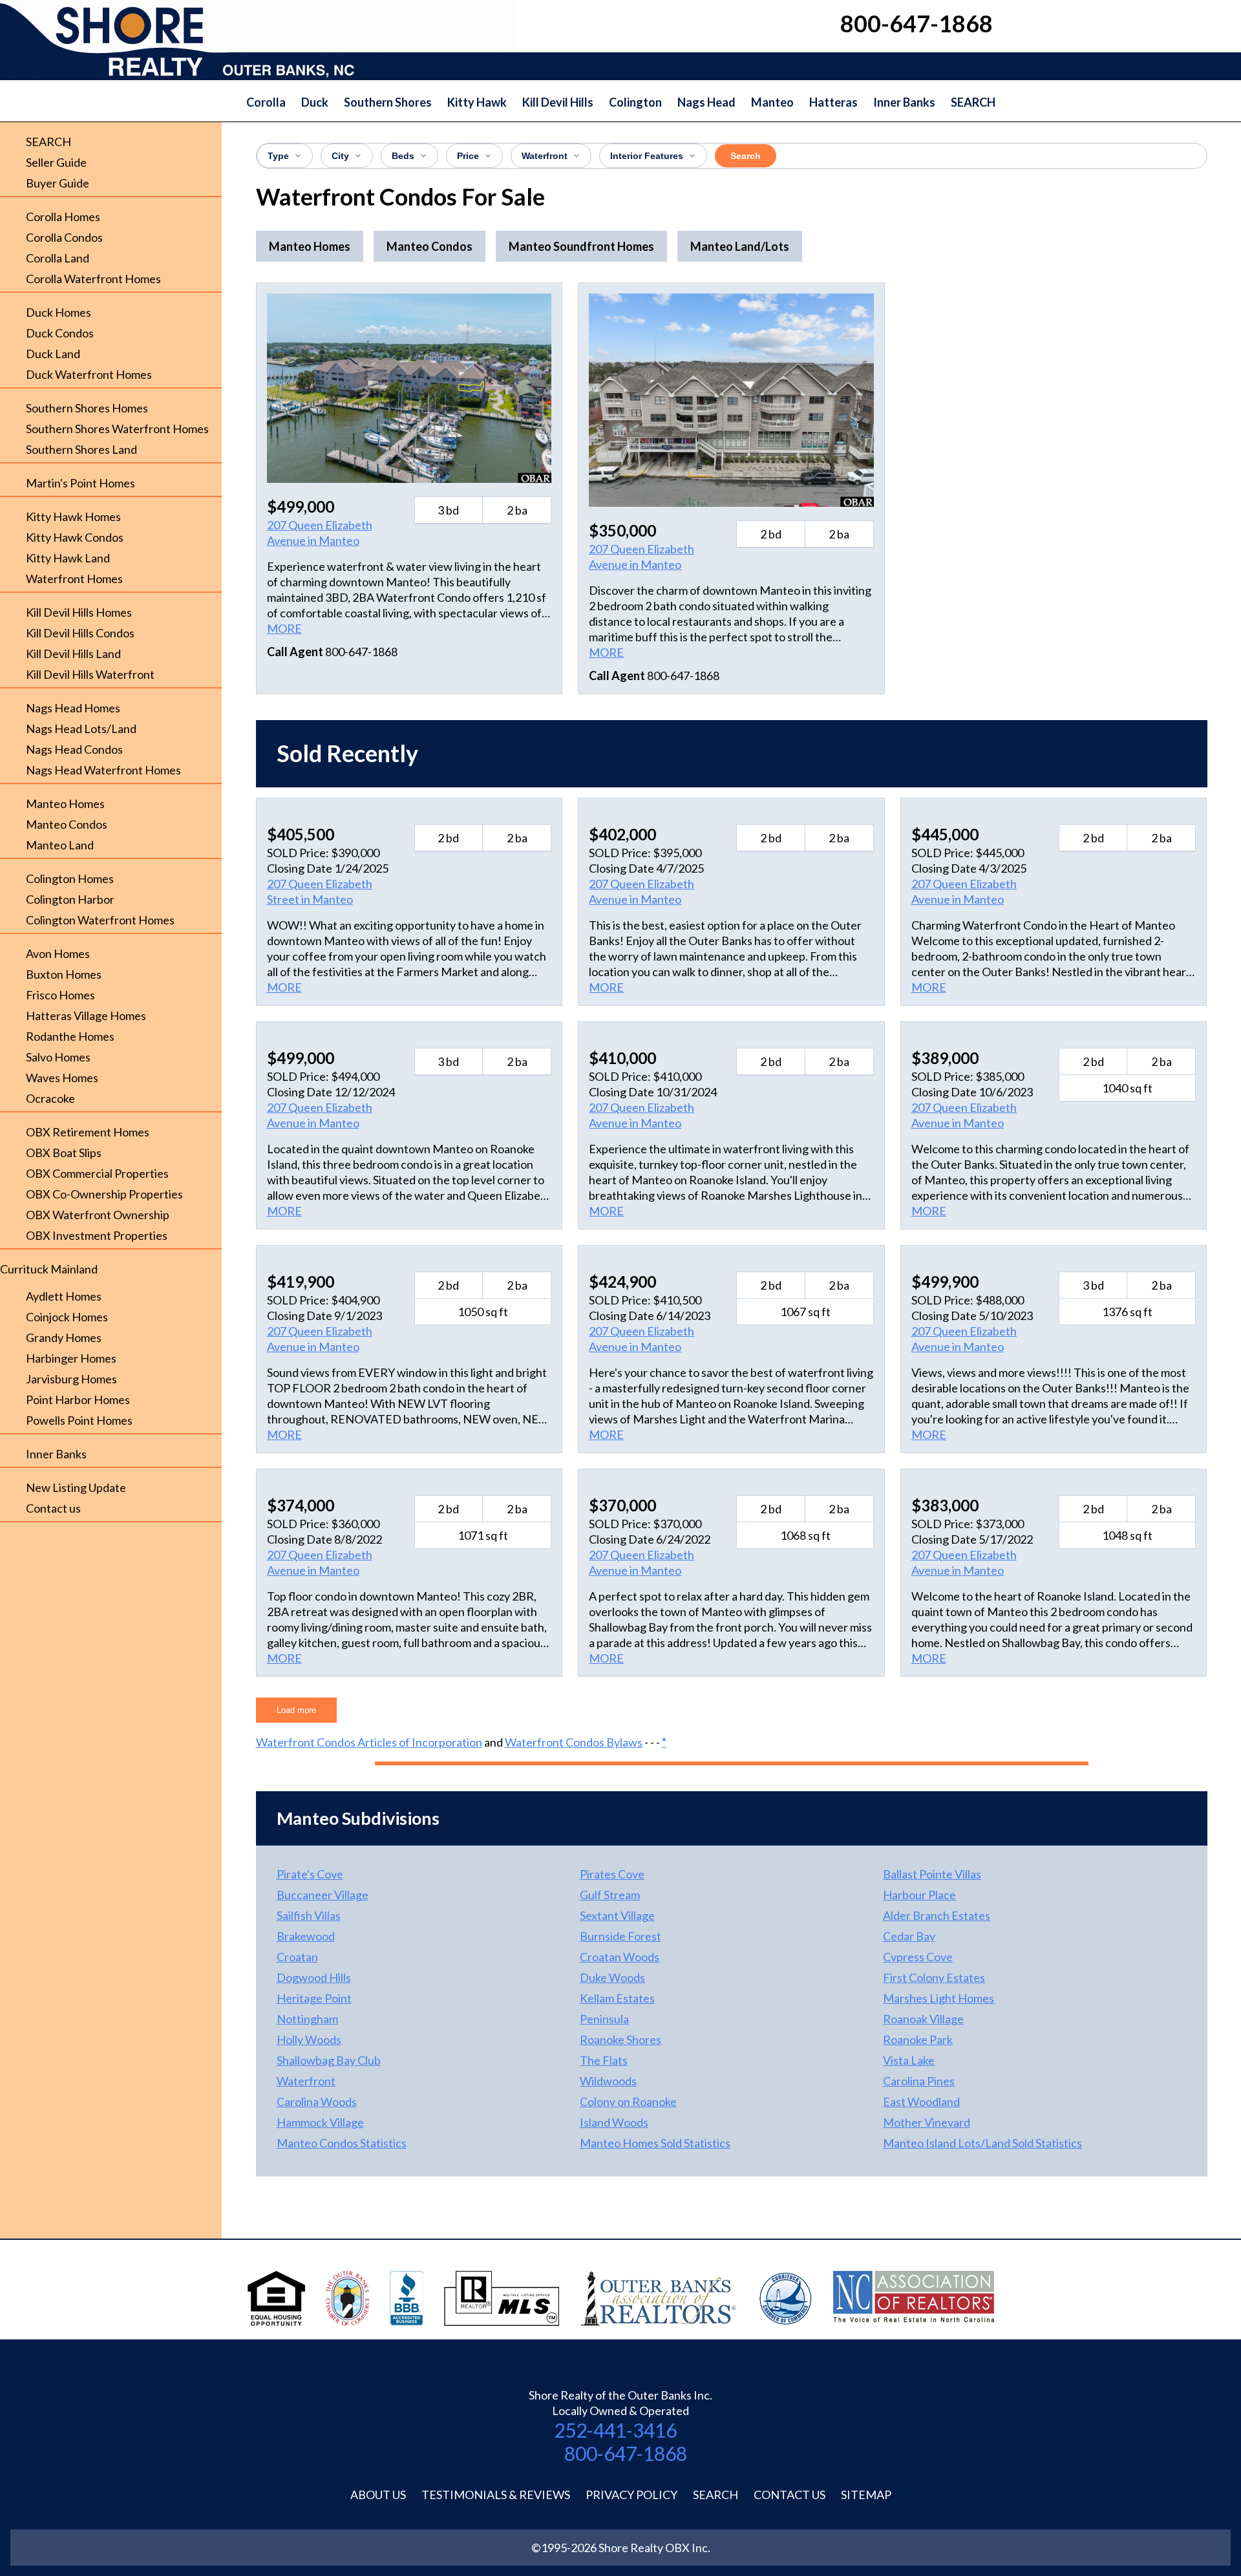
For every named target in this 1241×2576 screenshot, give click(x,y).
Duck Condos (60, 333)
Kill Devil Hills (558, 102)
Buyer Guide (58, 183)
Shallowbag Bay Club (329, 2060)
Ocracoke (50, 1098)
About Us (378, 2495)
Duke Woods (612, 1977)
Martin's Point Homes (80, 483)
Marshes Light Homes (939, 1998)
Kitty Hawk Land (68, 558)
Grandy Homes (64, 1337)
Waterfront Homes (74, 579)
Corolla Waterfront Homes (93, 279)
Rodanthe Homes (70, 1036)
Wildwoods (608, 2081)
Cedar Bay (909, 1936)
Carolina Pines (919, 2081)
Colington (635, 102)
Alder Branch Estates (937, 1915)
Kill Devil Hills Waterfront (90, 674)
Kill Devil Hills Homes (79, 612)
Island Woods (614, 2122)
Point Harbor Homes (78, 1400)
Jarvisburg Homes (71, 1379)
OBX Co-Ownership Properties (104, 1194)
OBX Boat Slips (64, 1153)
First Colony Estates (934, 1977)
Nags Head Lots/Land (81, 729)
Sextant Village (617, 1915)
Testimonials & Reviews (496, 2495)
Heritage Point (314, 1998)
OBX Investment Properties (97, 1235)
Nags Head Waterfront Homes (103, 770)
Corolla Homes (63, 217)
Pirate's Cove (310, 1874)
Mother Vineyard (927, 2122)
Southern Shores (388, 102)
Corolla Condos (64, 237)
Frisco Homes (60, 995)
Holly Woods (309, 2039)
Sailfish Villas (309, 1915)
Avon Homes (58, 953)
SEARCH (973, 102)
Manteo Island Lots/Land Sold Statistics (982, 2143)
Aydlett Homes (64, 1296)
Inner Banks (904, 102)
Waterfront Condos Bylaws (574, 1742)
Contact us (53, 1508)
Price (468, 156)
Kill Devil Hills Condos (80, 633)
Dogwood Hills (314, 1977)
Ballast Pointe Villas (932, 1874)
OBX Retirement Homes (88, 1132)
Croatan (297, 1957)
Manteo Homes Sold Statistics (655, 2143)
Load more (296, 1710)
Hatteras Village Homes (86, 1016)
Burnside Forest (620, 1936)
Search (746, 156)
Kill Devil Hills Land (73, 654)
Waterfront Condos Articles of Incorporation (369, 1742)
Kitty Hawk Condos (75, 537)
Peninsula (604, 2019)
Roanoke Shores (620, 2039)
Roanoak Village (923, 2019)
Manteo (772, 102)
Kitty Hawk (477, 102)
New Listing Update (76, 1487)
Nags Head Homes (73, 708)
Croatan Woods (620, 1957)
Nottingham (307, 2019)
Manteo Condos (67, 824)
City (340, 156)
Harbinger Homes (71, 1358)
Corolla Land (58, 258)
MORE (284, 628)
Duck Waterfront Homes (89, 374)
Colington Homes (70, 878)
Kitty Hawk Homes (73, 516)
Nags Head (706, 102)
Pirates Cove (612, 1874)
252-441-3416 (615, 2430)
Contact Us (790, 2495)
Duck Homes (58, 312)
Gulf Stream (610, 1895)
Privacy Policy (631, 2495)
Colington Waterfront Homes (100, 920)
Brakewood (306, 1936)
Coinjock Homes (67, 1317)
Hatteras (833, 102)
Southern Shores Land (81, 449)
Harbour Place (919, 1895)
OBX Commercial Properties (97, 1173)
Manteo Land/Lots (740, 246)
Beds (403, 156)
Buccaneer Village (323, 1895)
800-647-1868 (626, 2453)
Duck (315, 102)
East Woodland (921, 2102)
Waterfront (545, 156)
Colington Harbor (70, 899)
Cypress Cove (918, 1957)
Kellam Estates (617, 1998)
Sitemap (866, 2495)
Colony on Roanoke (628, 2102)
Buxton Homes (64, 974)
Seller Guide (56, 162)
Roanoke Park (918, 2039)
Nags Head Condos (74, 749)
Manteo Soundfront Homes (581, 246)
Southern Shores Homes (87, 408)
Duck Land (53, 354)
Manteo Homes (65, 804)
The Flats (604, 2060)
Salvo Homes (58, 1057)
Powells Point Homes (79, 1420)
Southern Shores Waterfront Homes (117, 429)
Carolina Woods (317, 2102)
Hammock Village (320, 2122)
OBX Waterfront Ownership (98, 1215)
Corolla (266, 102)
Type (278, 156)
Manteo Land (60, 845)
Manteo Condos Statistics (342, 2143)
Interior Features (647, 156)
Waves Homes (62, 1078)
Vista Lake (909, 2060)
